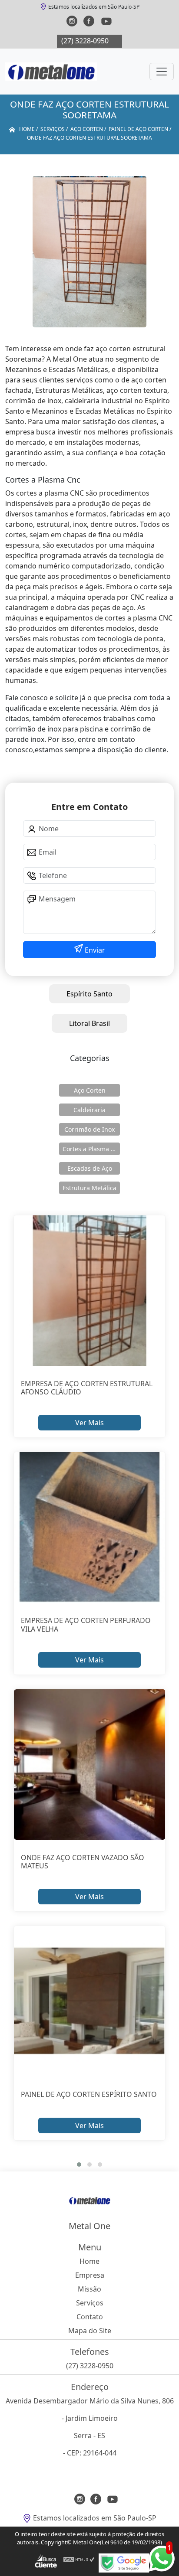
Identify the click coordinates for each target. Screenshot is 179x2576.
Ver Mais (89, 1423)
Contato (90, 2317)
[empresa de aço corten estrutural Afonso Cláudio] (89, 1291)
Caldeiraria (89, 1110)
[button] (79, 2165)
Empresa (90, 2275)
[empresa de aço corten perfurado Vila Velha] (89, 1527)
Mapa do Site (90, 2331)
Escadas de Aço (90, 1168)
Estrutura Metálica (89, 1188)
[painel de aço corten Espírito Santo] (89, 2001)
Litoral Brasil (89, 1023)
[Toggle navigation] (162, 72)
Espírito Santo (89, 994)
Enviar (94, 950)
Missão (89, 2289)
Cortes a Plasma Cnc (91, 1149)
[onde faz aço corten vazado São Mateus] (89, 1765)
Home (89, 2261)
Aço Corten (90, 1090)
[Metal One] (51, 72)
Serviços (90, 2303)
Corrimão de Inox (89, 1129)
